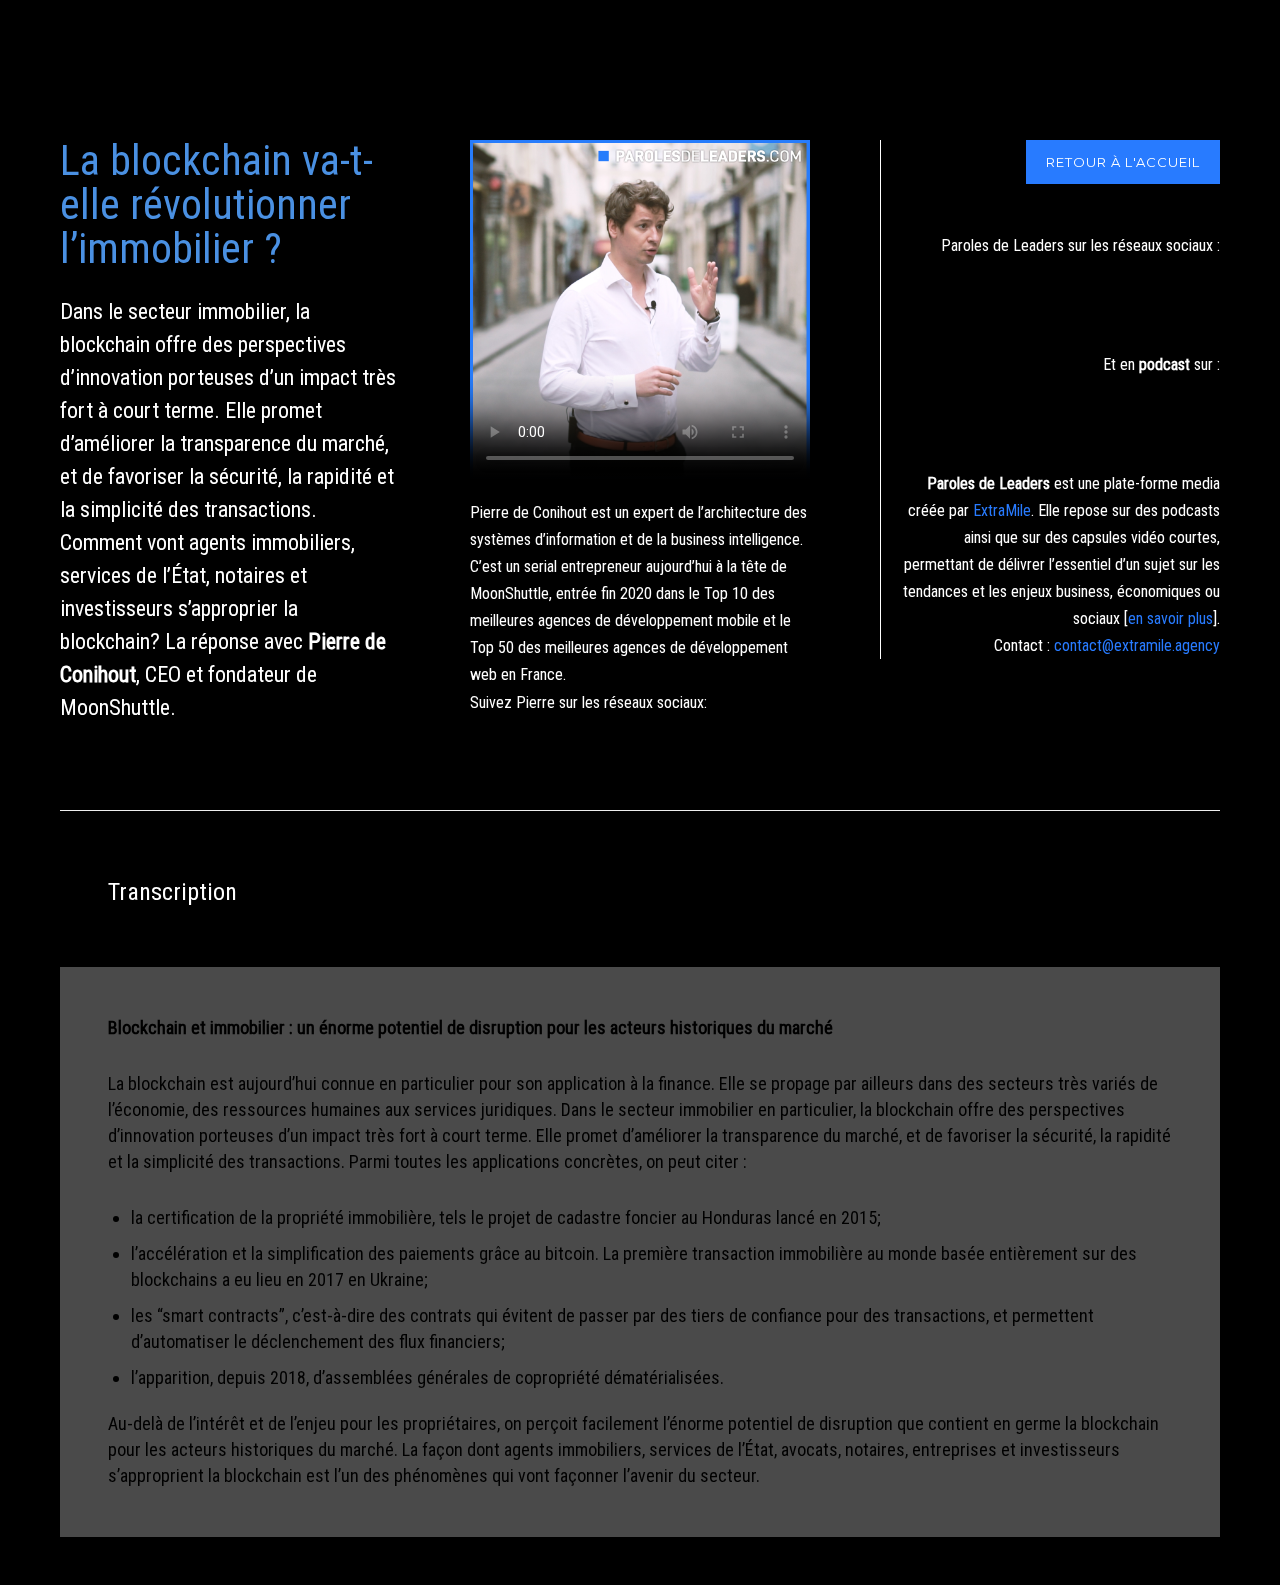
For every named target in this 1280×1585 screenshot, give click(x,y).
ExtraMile (1002, 510)
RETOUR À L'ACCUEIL (1123, 162)
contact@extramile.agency (1137, 645)
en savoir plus (1170, 618)
